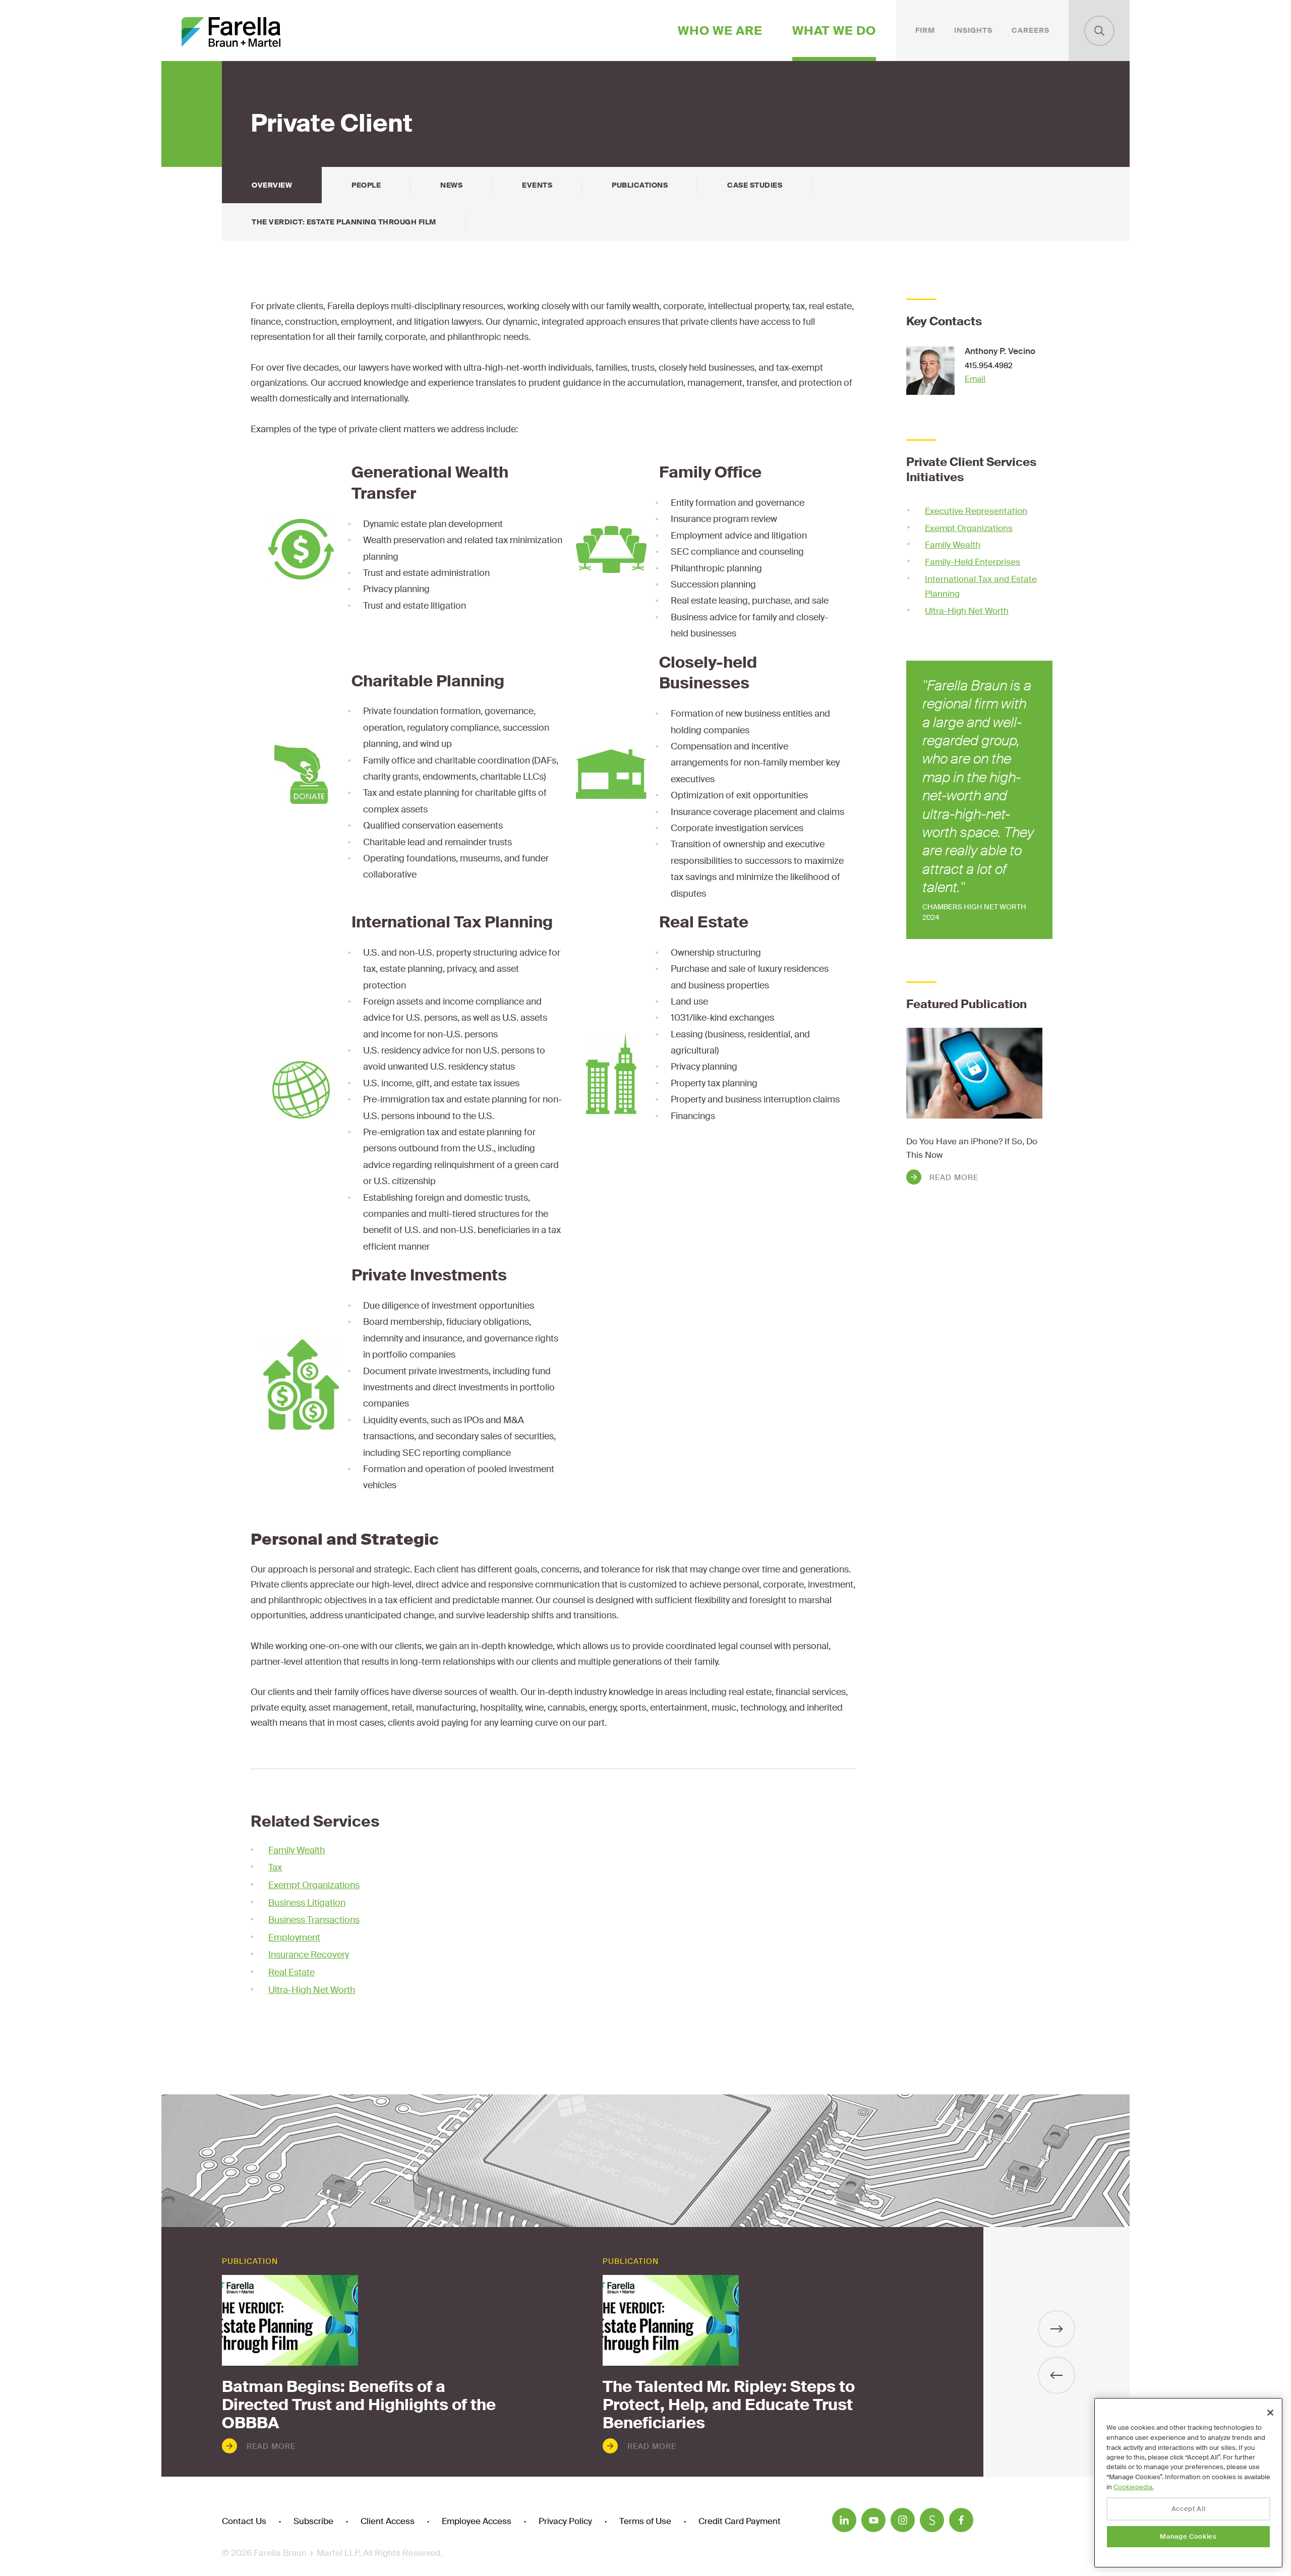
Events (537, 185)
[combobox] (1099, 31)
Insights (973, 30)
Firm (925, 30)
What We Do (834, 31)
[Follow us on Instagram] (903, 2520)
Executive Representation (976, 511)
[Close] (1270, 2413)
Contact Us (244, 2521)
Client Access (388, 2521)
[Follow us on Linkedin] (844, 2520)
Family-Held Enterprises (973, 562)
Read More (954, 1178)
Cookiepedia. (1134, 2487)
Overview (272, 185)
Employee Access (477, 2521)
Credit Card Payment (740, 2521)
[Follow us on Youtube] (873, 2520)
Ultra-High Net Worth (312, 1990)
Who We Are (720, 31)
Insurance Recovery (309, 1955)
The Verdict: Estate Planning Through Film (344, 222)
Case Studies (755, 185)
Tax (275, 1867)
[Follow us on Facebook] (961, 2520)
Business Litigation (307, 1903)
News (451, 185)
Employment (294, 1938)
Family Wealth (297, 1850)
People (366, 185)
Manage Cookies (1188, 2536)
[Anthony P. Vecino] (935, 371)
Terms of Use (645, 2521)
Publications (640, 185)
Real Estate (291, 1972)
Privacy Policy (565, 2521)
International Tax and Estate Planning (981, 586)
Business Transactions (314, 1920)
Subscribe (313, 2521)
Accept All (1189, 2509)
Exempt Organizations (314, 1885)
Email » (975, 379)
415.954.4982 (989, 366)
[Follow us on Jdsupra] (932, 2520)
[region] (1188, 2483)
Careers (1031, 30)
